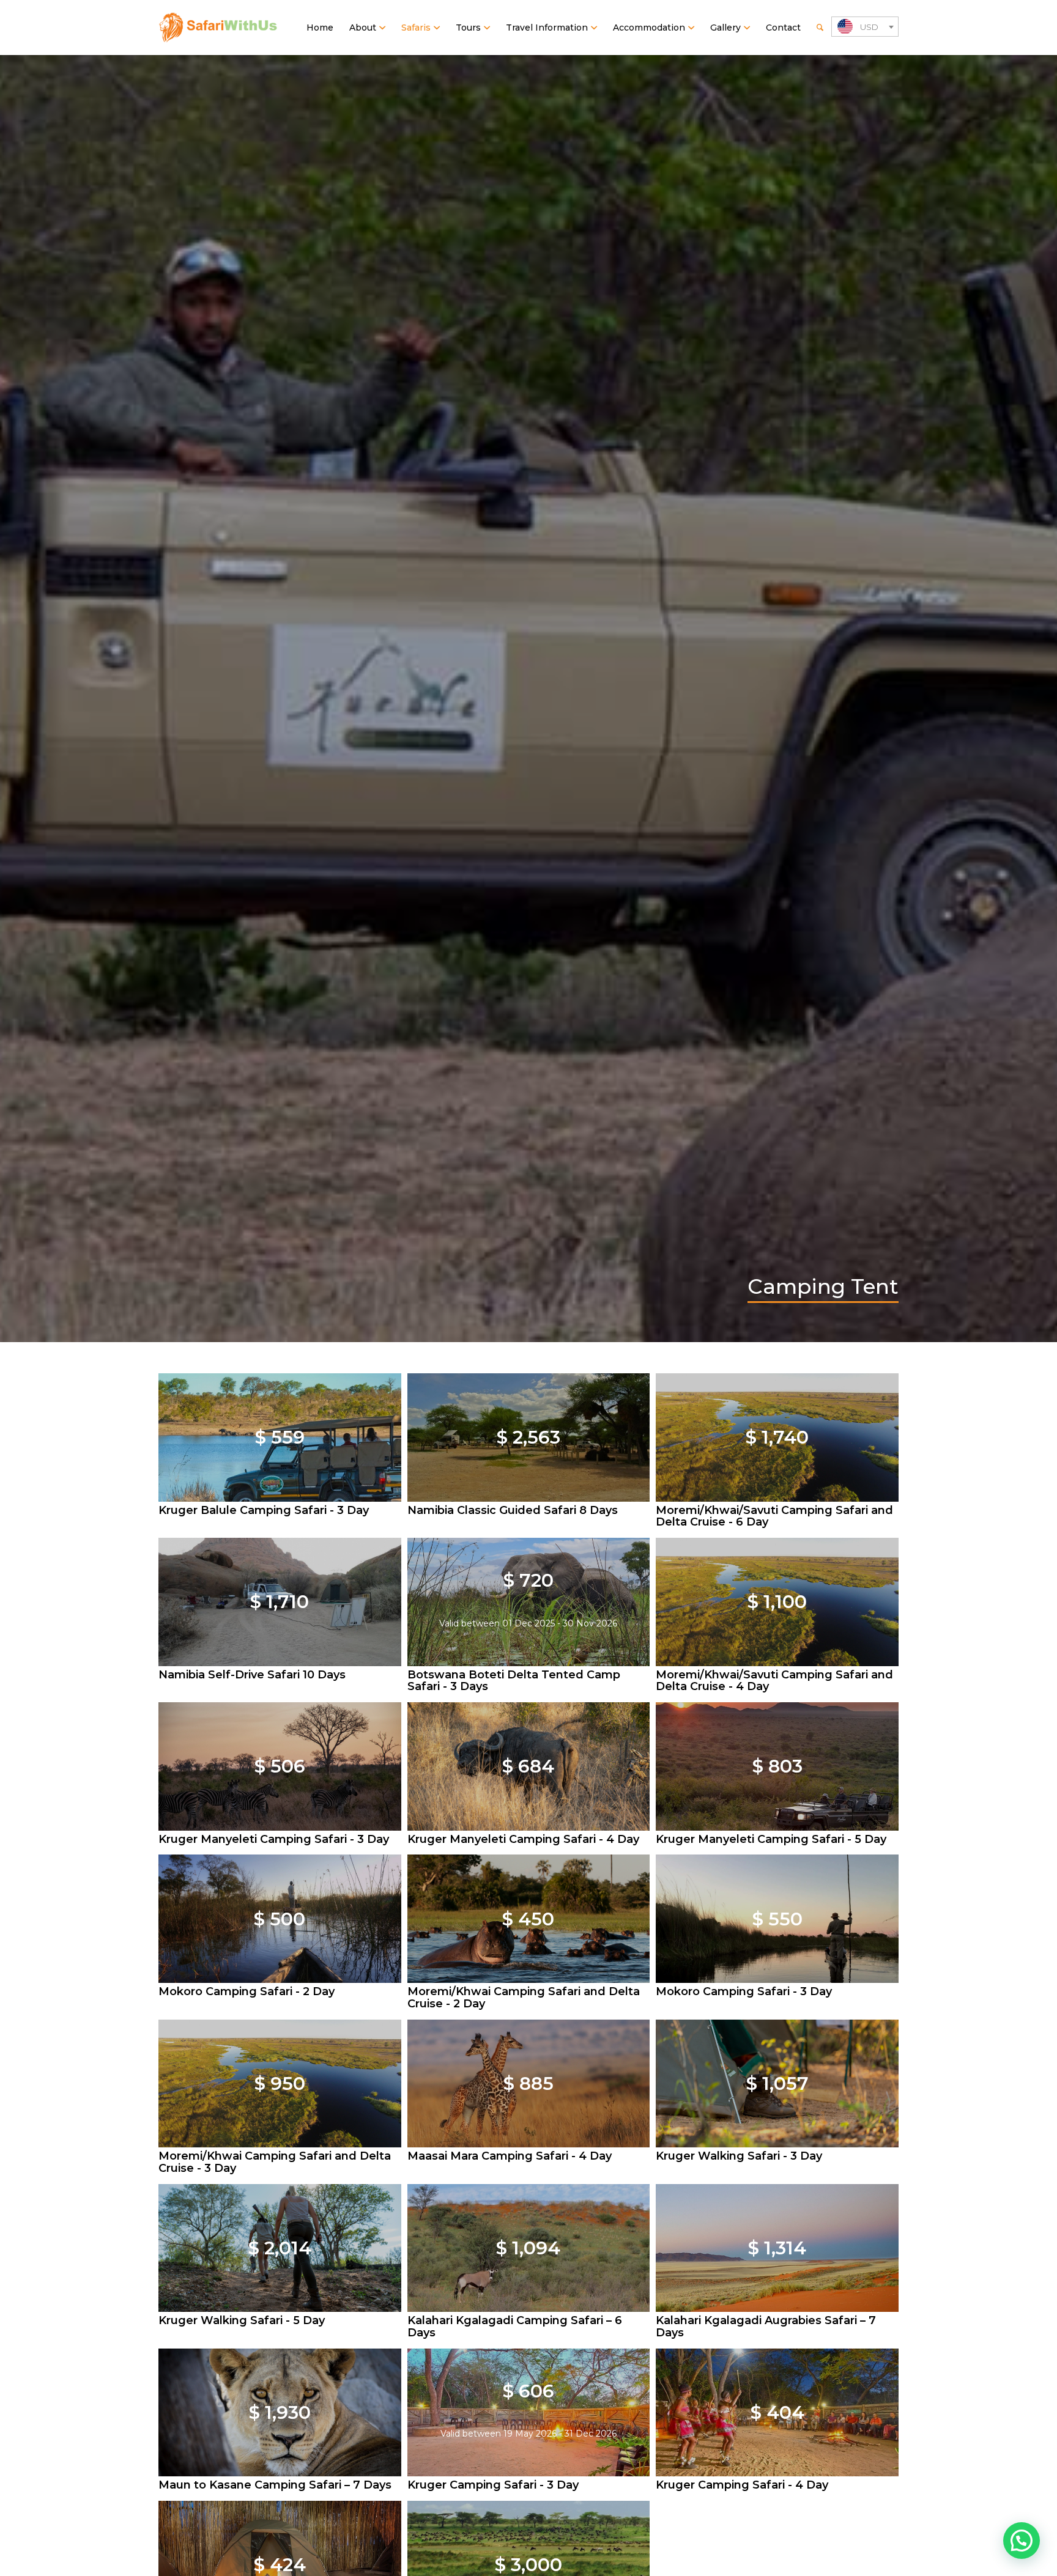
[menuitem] (320, 28)
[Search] (820, 28)
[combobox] (865, 27)
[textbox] (865, 27)
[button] (1022, 2541)
